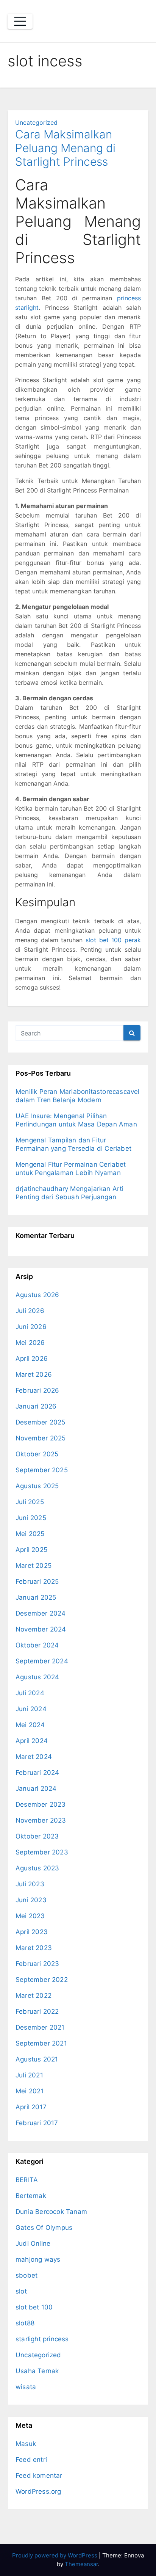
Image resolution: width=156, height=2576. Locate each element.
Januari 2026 (36, 1406)
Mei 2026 (30, 1343)
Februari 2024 (37, 1773)
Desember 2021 (40, 2027)
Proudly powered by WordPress (55, 2555)
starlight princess (42, 2339)
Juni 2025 (31, 1518)
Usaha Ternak (37, 2371)
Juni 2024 (31, 1709)
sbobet (27, 2275)
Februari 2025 (37, 1581)
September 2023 (42, 1852)
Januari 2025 (36, 1597)
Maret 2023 (34, 1948)
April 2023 (32, 1932)
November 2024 (41, 1629)
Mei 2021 (30, 2091)
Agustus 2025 (37, 1486)
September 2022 (42, 1980)
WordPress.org (38, 2491)
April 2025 (31, 1550)
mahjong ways (38, 2259)
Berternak (31, 2196)
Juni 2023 (31, 1900)
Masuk (26, 2444)
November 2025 (41, 1438)
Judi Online (33, 2243)
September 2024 (42, 1661)
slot (21, 2291)
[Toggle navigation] (20, 21)
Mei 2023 (30, 1916)
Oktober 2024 (37, 1645)
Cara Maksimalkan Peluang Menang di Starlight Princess (65, 148)
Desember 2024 (41, 1613)
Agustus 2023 (37, 1868)
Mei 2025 (30, 1534)
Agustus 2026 (37, 1295)
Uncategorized (36, 122)
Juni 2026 (31, 1327)
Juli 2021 (29, 2075)
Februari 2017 (37, 2123)
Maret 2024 (34, 1757)
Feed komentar (39, 2476)
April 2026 (32, 1359)
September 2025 (42, 1470)
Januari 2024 (36, 1788)
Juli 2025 (30, 1502)
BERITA (27, 2180)
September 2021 (41, 2043)
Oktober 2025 (37, 1454)
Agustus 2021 (37, 2059)
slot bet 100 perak (113, 940)
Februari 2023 (37, 1964)
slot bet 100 (34, 2307)
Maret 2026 (34, 1374)
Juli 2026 (30, 1311)
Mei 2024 (30, 1725)
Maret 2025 (34, 1566)
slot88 (25, 2323)
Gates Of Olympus (44, 2228)
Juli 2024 (30, 1693)
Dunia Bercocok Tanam (51, 2212)
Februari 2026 (37, 1390)
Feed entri (31, 2460)
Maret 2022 (34, 1996)
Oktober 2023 (37, 1836)
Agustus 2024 (37, 1677)
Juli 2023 (30, 1884)
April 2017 (31, 2107)
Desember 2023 (41, 1804)
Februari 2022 (37, 2011)
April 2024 (32, 1741)
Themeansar (81, 2564)
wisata (26, 2387)
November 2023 (41, 1820)
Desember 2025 (41, 1422)
